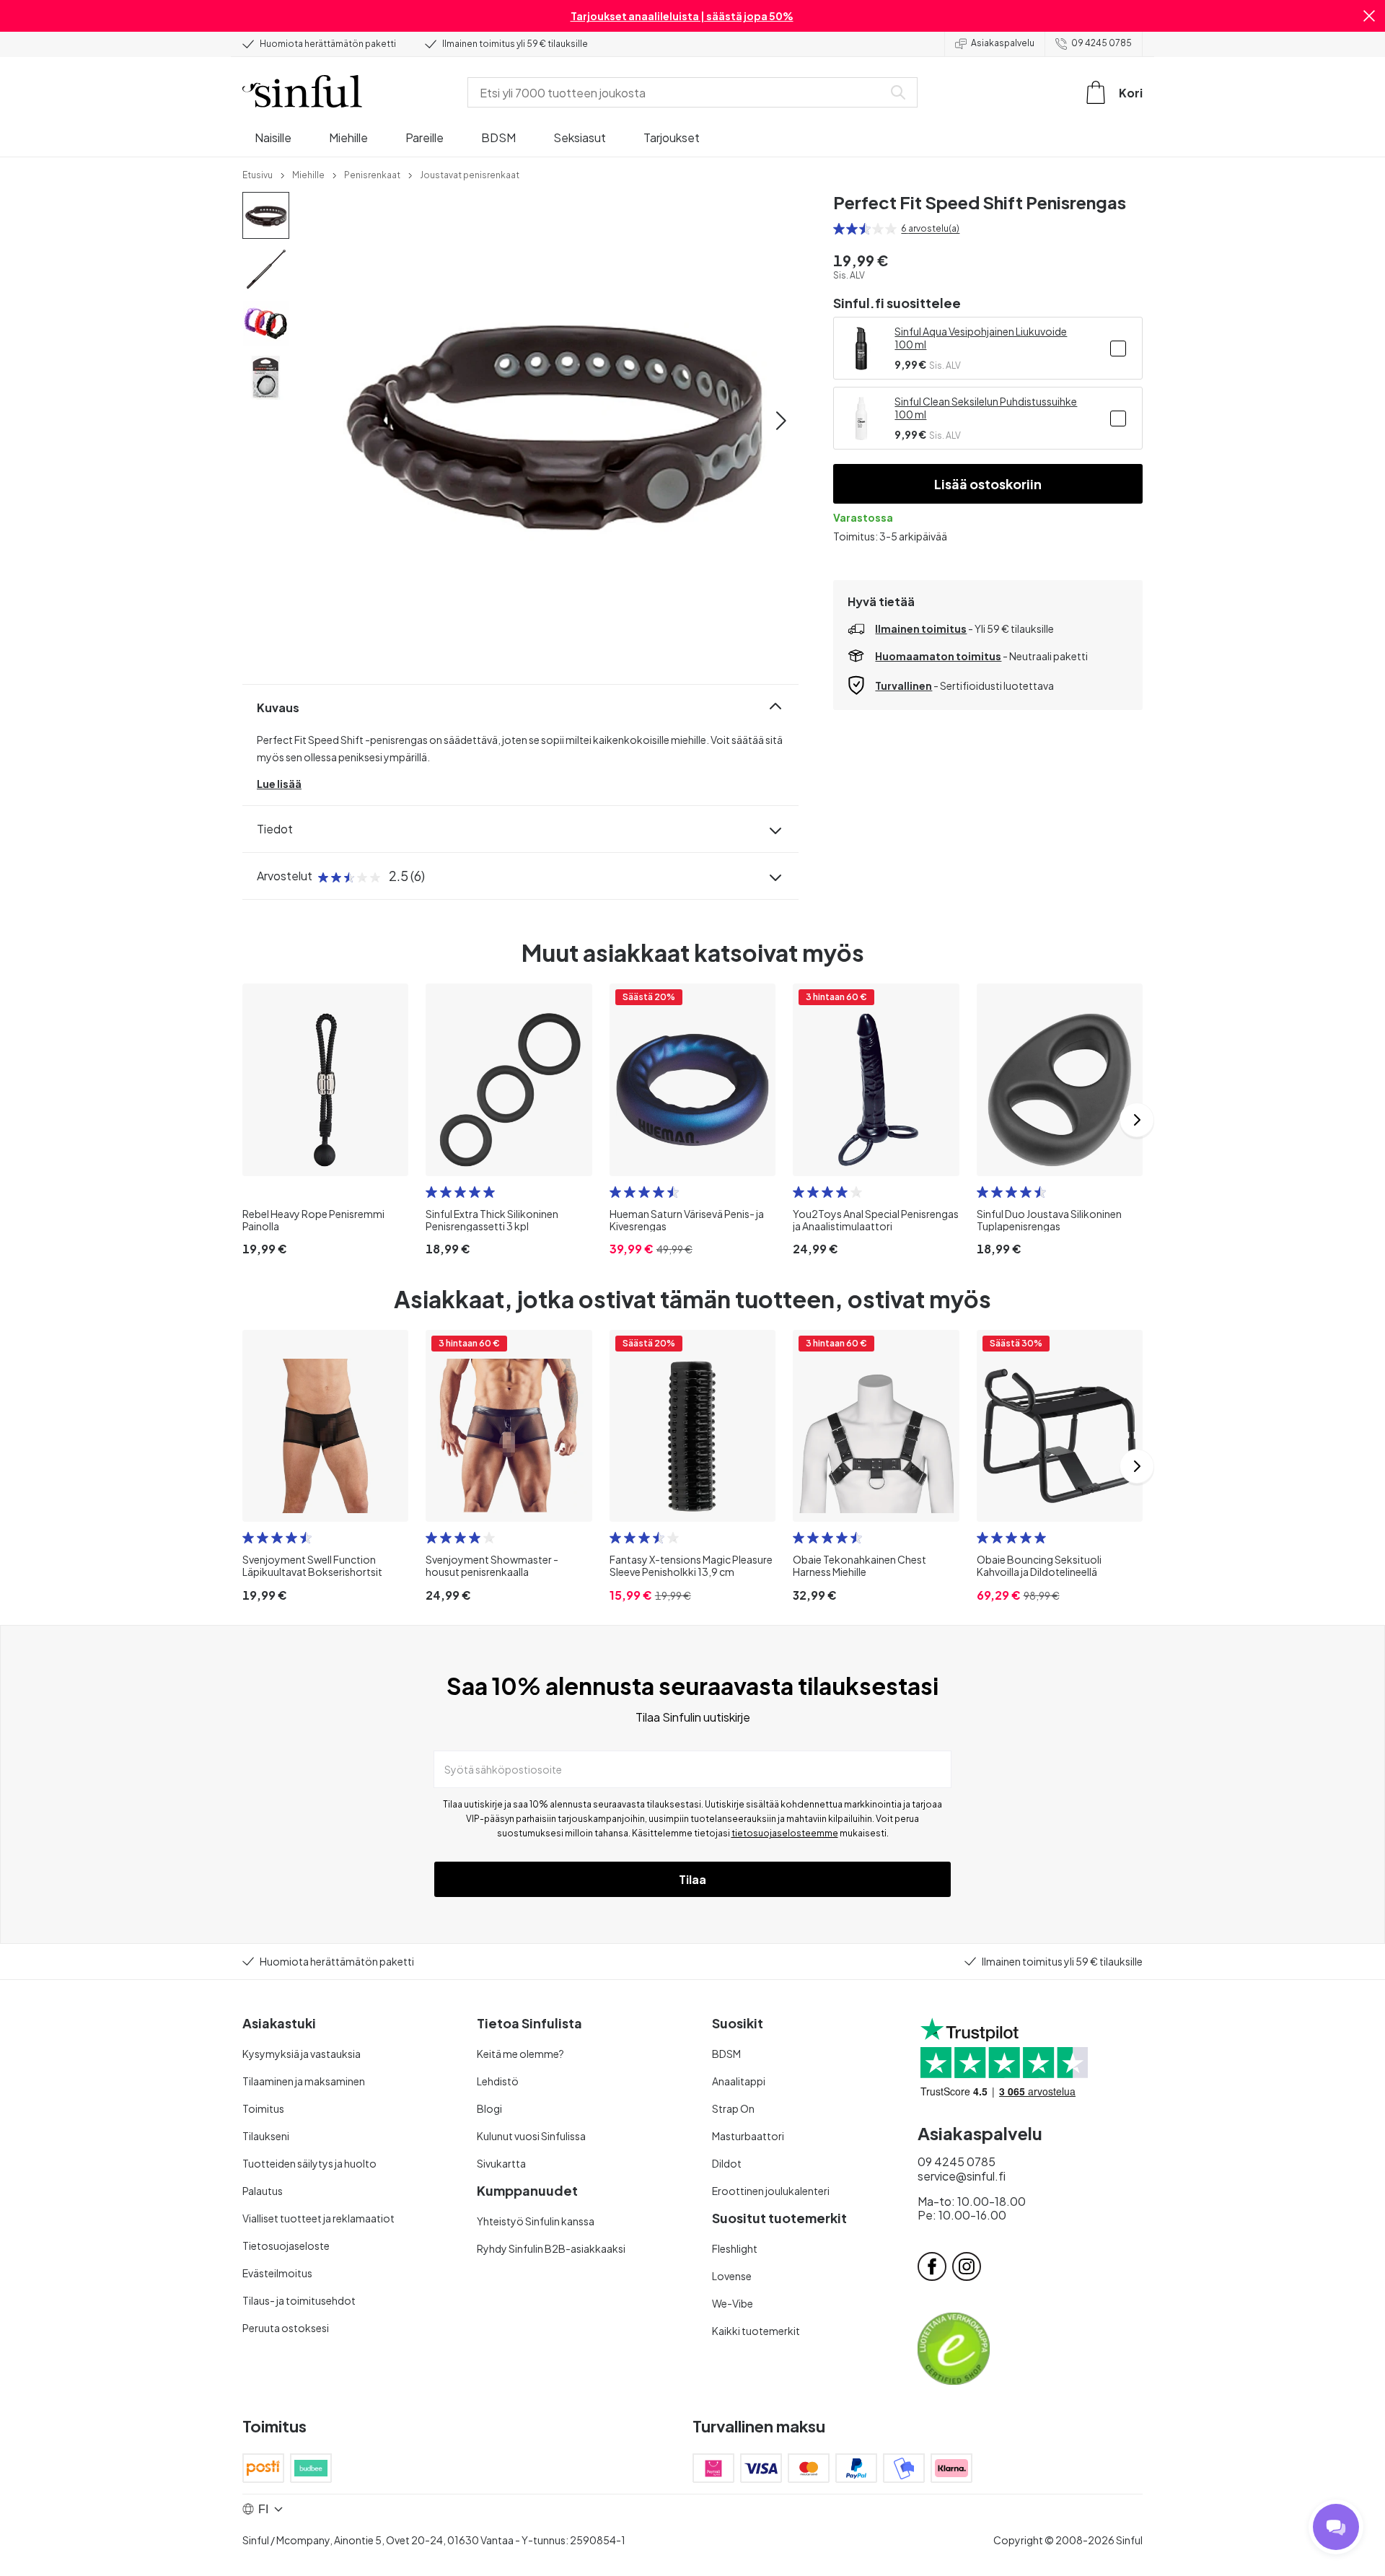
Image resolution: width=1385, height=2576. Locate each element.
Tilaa (692, 1879)
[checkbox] (1118, 349)
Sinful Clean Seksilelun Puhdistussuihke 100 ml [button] (986, 408)
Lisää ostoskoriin (988, 484)
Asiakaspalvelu (1003, 43)
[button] (1369, 16)
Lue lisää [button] (279, 784)
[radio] (839, 229)
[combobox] (678, 92)
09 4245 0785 (1102, 43)
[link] (258, 174)
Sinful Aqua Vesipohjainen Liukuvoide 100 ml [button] (981, 338)
